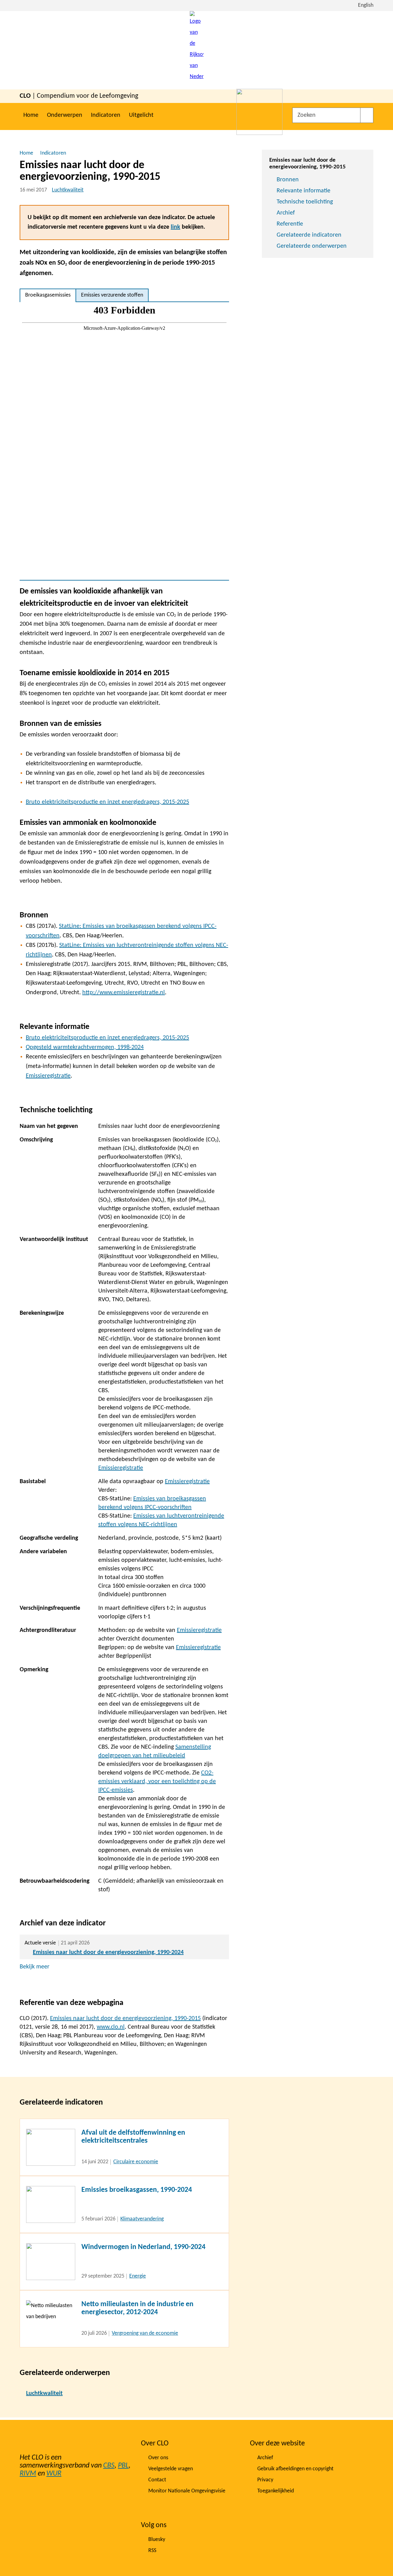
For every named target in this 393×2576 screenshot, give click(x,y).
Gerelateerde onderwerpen (312, 246)
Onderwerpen (65, 115)
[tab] (48, 295)
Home (31, 115)
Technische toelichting (305, 202)
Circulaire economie (136, 2162)
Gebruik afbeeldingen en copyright (295, 2469)
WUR (54, 2474)
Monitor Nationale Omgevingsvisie (187, 2491)
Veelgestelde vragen (171, 2469)
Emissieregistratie (48, 1076)
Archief (286, 213)
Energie (138, 2276)
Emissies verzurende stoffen (112, 295)
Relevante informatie (304, 191)
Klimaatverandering (142, 2219)
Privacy (265, 2480)
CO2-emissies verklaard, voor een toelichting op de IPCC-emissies (157, 1782)
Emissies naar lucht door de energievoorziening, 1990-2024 (108, 1952)
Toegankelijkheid (276, 2491)
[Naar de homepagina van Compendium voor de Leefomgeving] (197, 50)
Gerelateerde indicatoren (309, 235)
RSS (152, 2551)
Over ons (158, 2458)
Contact (157, 2480)
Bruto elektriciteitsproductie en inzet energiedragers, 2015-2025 (107, 802)
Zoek (367, 115)
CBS (109, 2466)
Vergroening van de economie (145, 2333)
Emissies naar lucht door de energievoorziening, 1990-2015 (125, 2019)
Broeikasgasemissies (48, 295)
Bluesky (157, 2540)
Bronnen (288, 180)
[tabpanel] (124, 441)
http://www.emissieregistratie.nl (124, 993)
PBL (123, 2466)
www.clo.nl (111, 2027)
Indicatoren (106, 115)
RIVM (28, 2474)
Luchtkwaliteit (68, 190)
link (175, 227)
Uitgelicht (141, 115)
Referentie (290, 224)
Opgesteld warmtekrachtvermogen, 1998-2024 (85, 1047)
